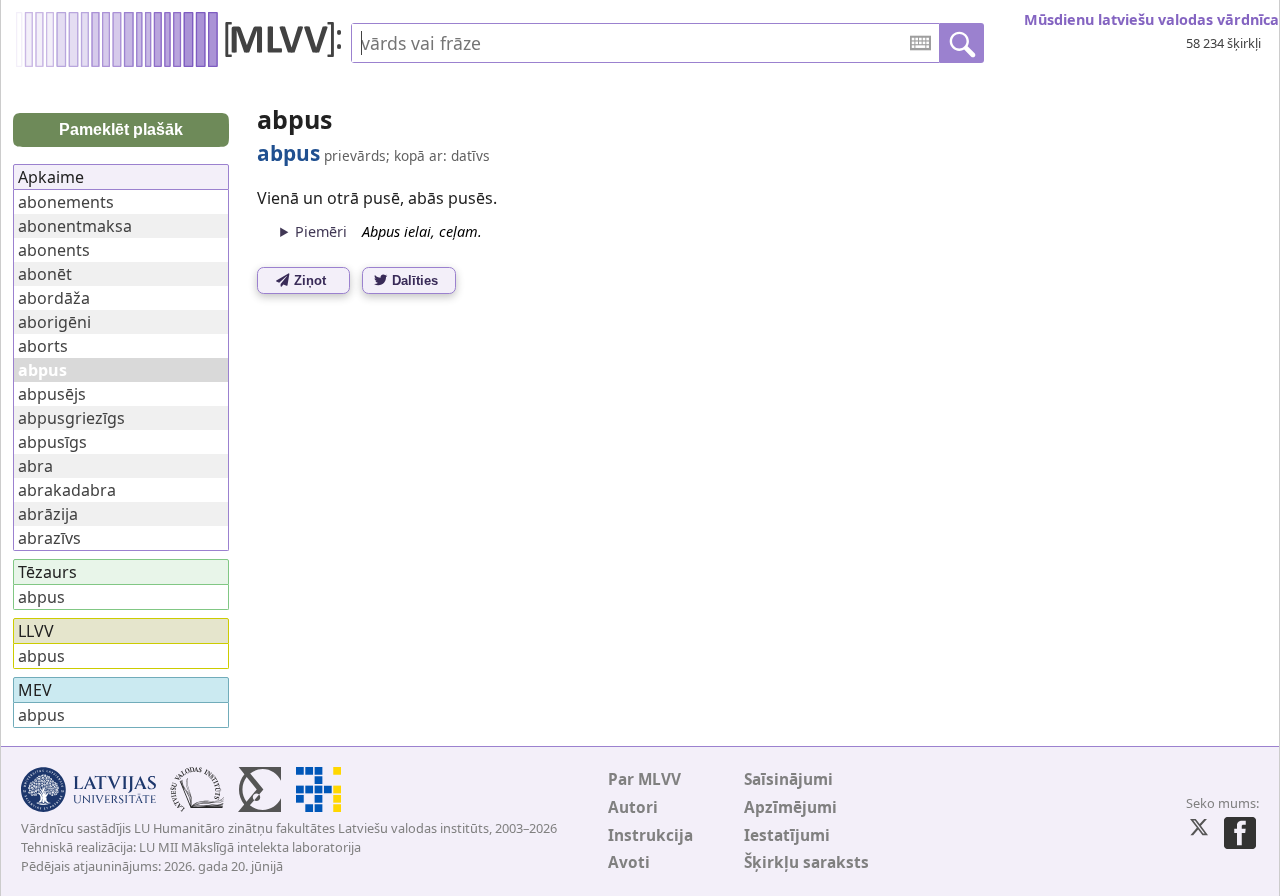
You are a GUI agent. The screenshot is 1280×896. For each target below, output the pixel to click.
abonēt (45, 274)
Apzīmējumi (790, 807)
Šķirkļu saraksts (806, 862)
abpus (41, 597)
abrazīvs (49, 538)
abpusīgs (52, 442)
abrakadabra (67, 490)
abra (35, 466)
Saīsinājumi (788, 779)
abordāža (54, 298)
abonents (54, 250)
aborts (43, 346)
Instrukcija (650, 835)
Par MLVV (644, 779)
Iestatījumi (787, 835)
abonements (66, 202)
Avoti (629, 862)
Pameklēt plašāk (121, 129)
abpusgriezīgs (71, 418)
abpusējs (52, 394)
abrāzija (48, 514)
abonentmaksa (75, 226)
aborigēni (54, 322)
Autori (633, 807)
